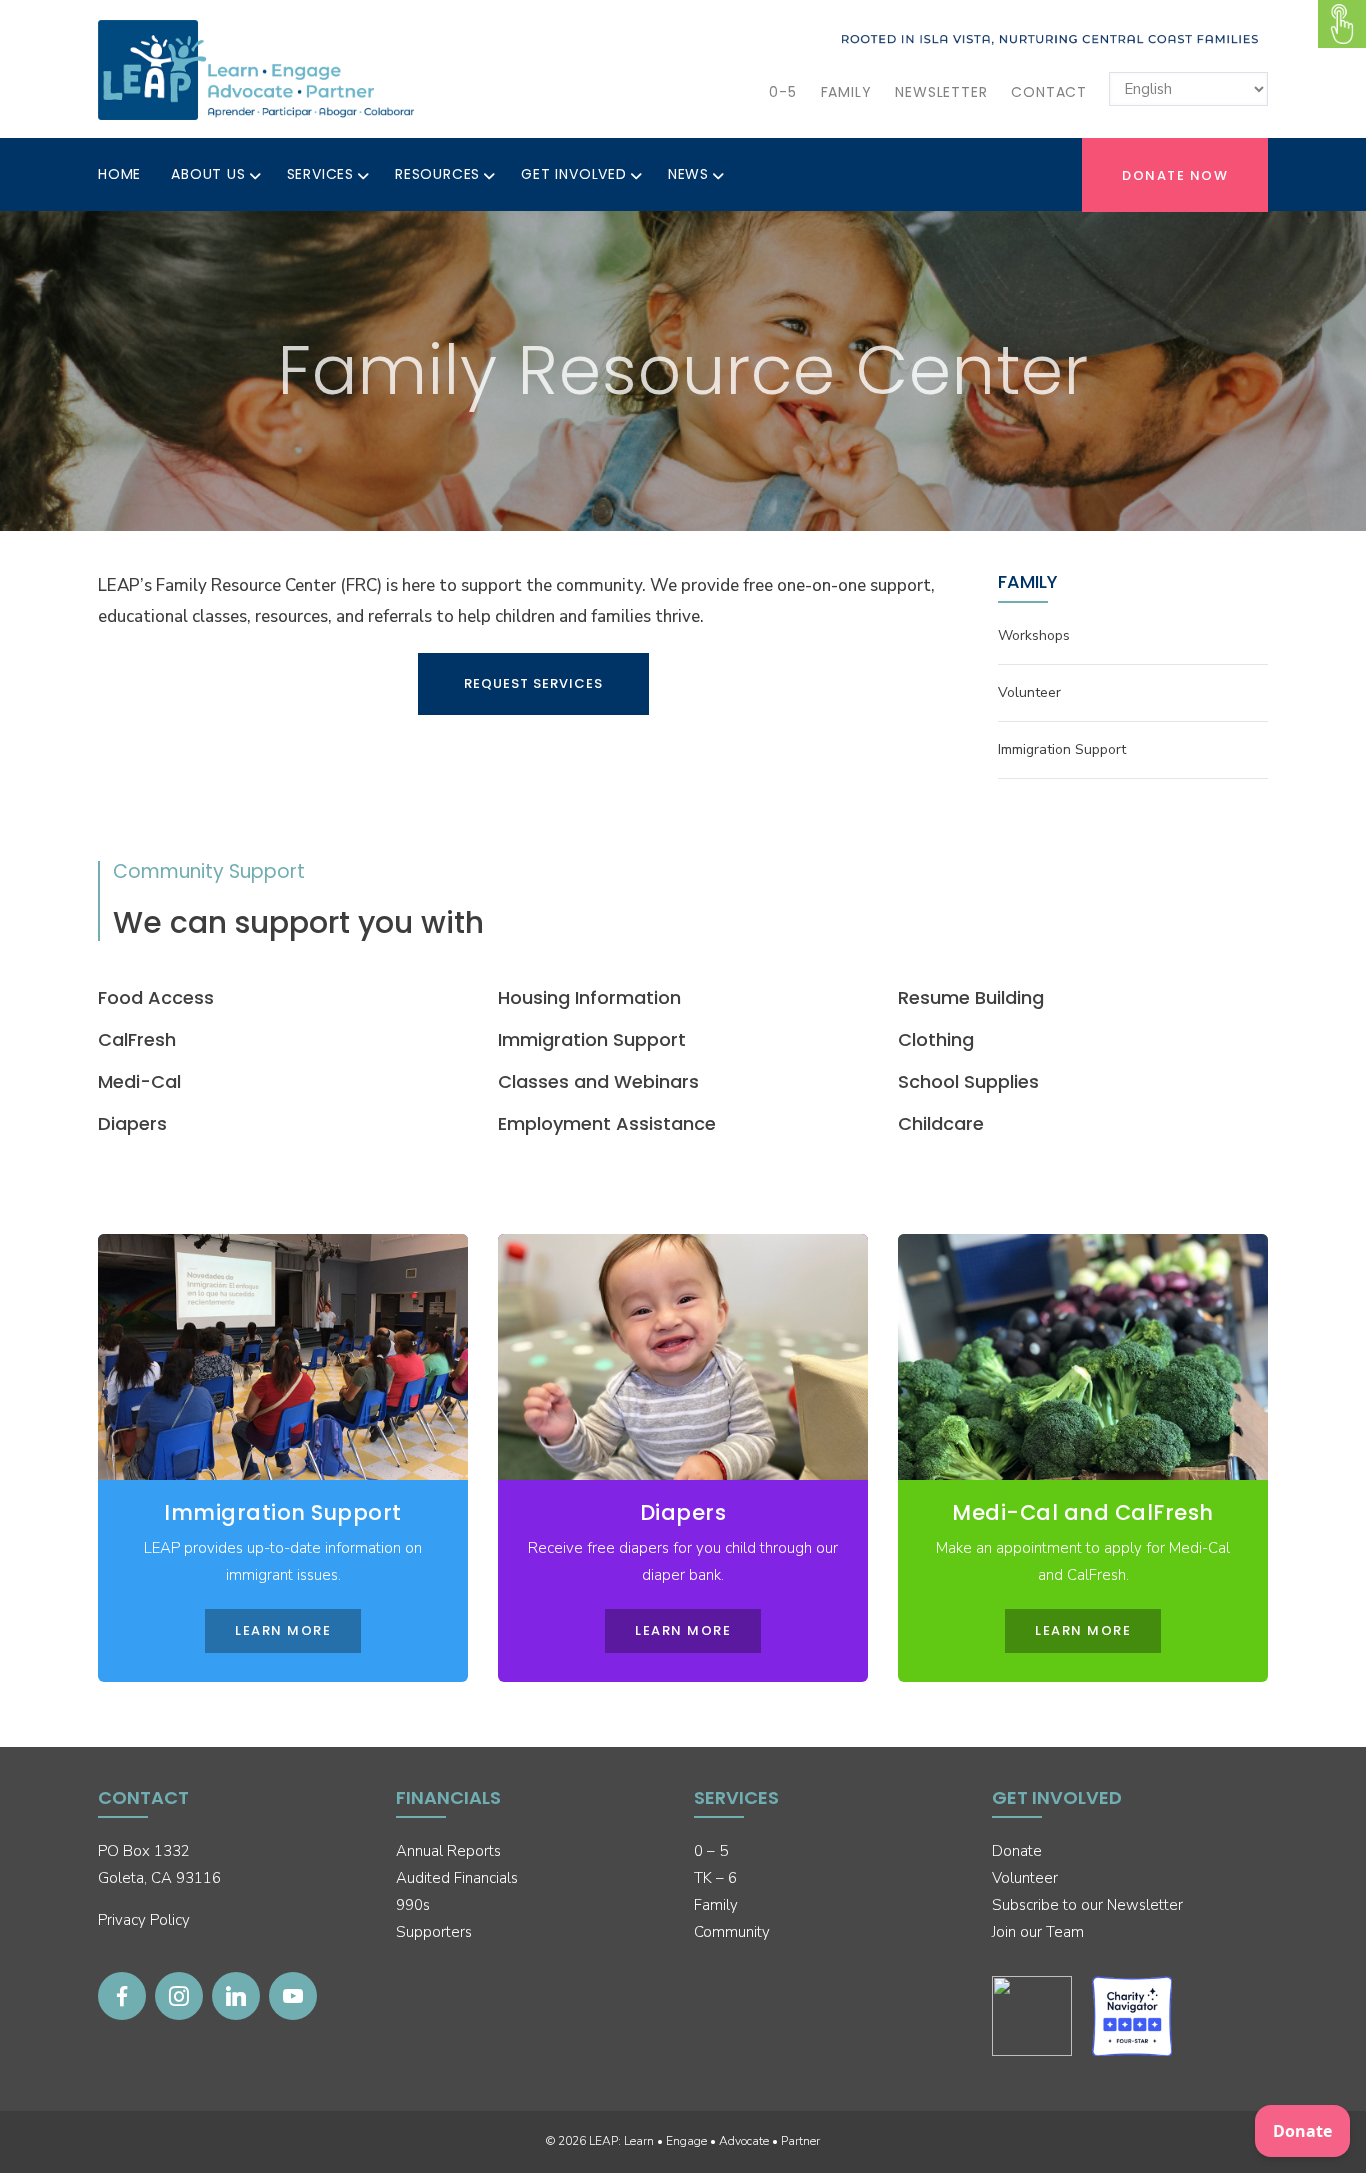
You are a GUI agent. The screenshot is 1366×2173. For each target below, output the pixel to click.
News (688, 174)
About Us (208, 174)
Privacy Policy (144, 1920)
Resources (437, 174)
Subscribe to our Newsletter (1087, 1905)
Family (846, 92)
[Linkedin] (236, 1996)
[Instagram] (179, 1996)
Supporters (434, 1932)
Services (320, 174)
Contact (1049, 92)
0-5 (782, 92)
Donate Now (1175, 175)
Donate (1017, 1851)
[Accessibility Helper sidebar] (1342, 24)
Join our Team (1038, 1932)
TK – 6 (715, 1878)
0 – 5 (711, 1851)
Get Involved (574, 174)
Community (732, 1932)
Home (119, 174)
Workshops (1034, 635)
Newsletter (941, 92)
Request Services (533, 683)
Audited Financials (457, 1878)
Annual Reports (448, 1851)
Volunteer (1029, 692)
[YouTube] (293, 1996)
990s (413, 1905)
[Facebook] (122, 1996)
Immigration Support (1062, 749)
